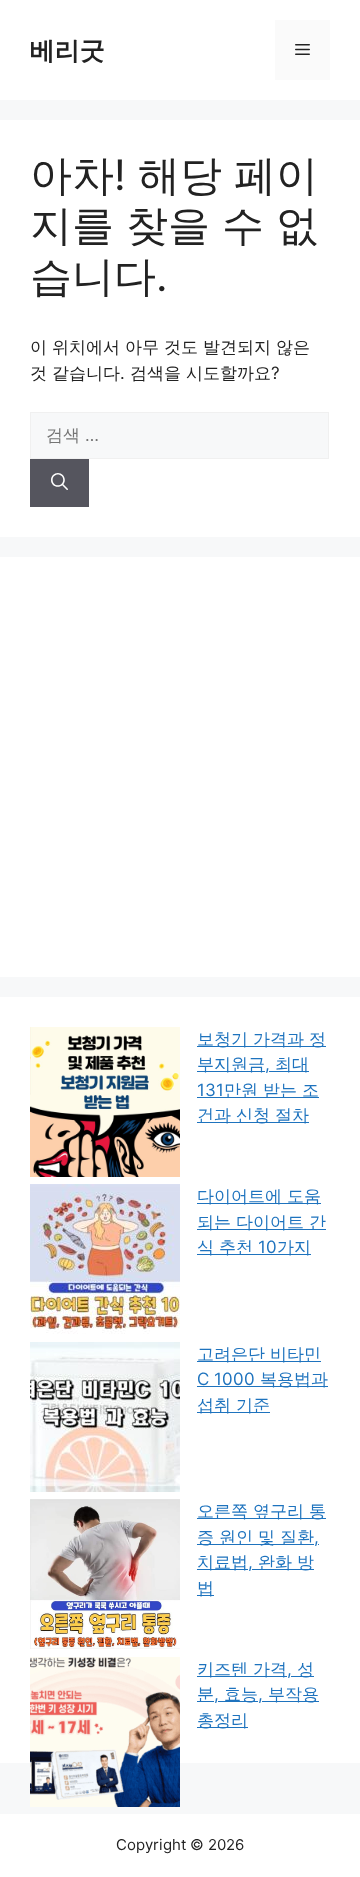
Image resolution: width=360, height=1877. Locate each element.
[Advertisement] (180, 767)
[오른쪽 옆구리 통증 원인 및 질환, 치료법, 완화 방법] (105, 1578)
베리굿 (67, 50)
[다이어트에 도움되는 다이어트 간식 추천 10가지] (105, 1263)
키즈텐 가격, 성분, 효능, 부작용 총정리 (258, 1694)
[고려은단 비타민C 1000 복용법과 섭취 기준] (105, 1421)
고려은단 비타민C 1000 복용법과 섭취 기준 (262, 1379)
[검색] (59, 483)
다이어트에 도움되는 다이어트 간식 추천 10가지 (261, 1221)
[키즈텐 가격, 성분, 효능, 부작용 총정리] (105, 1736)
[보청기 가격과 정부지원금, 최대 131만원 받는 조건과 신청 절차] (105, 1106)
